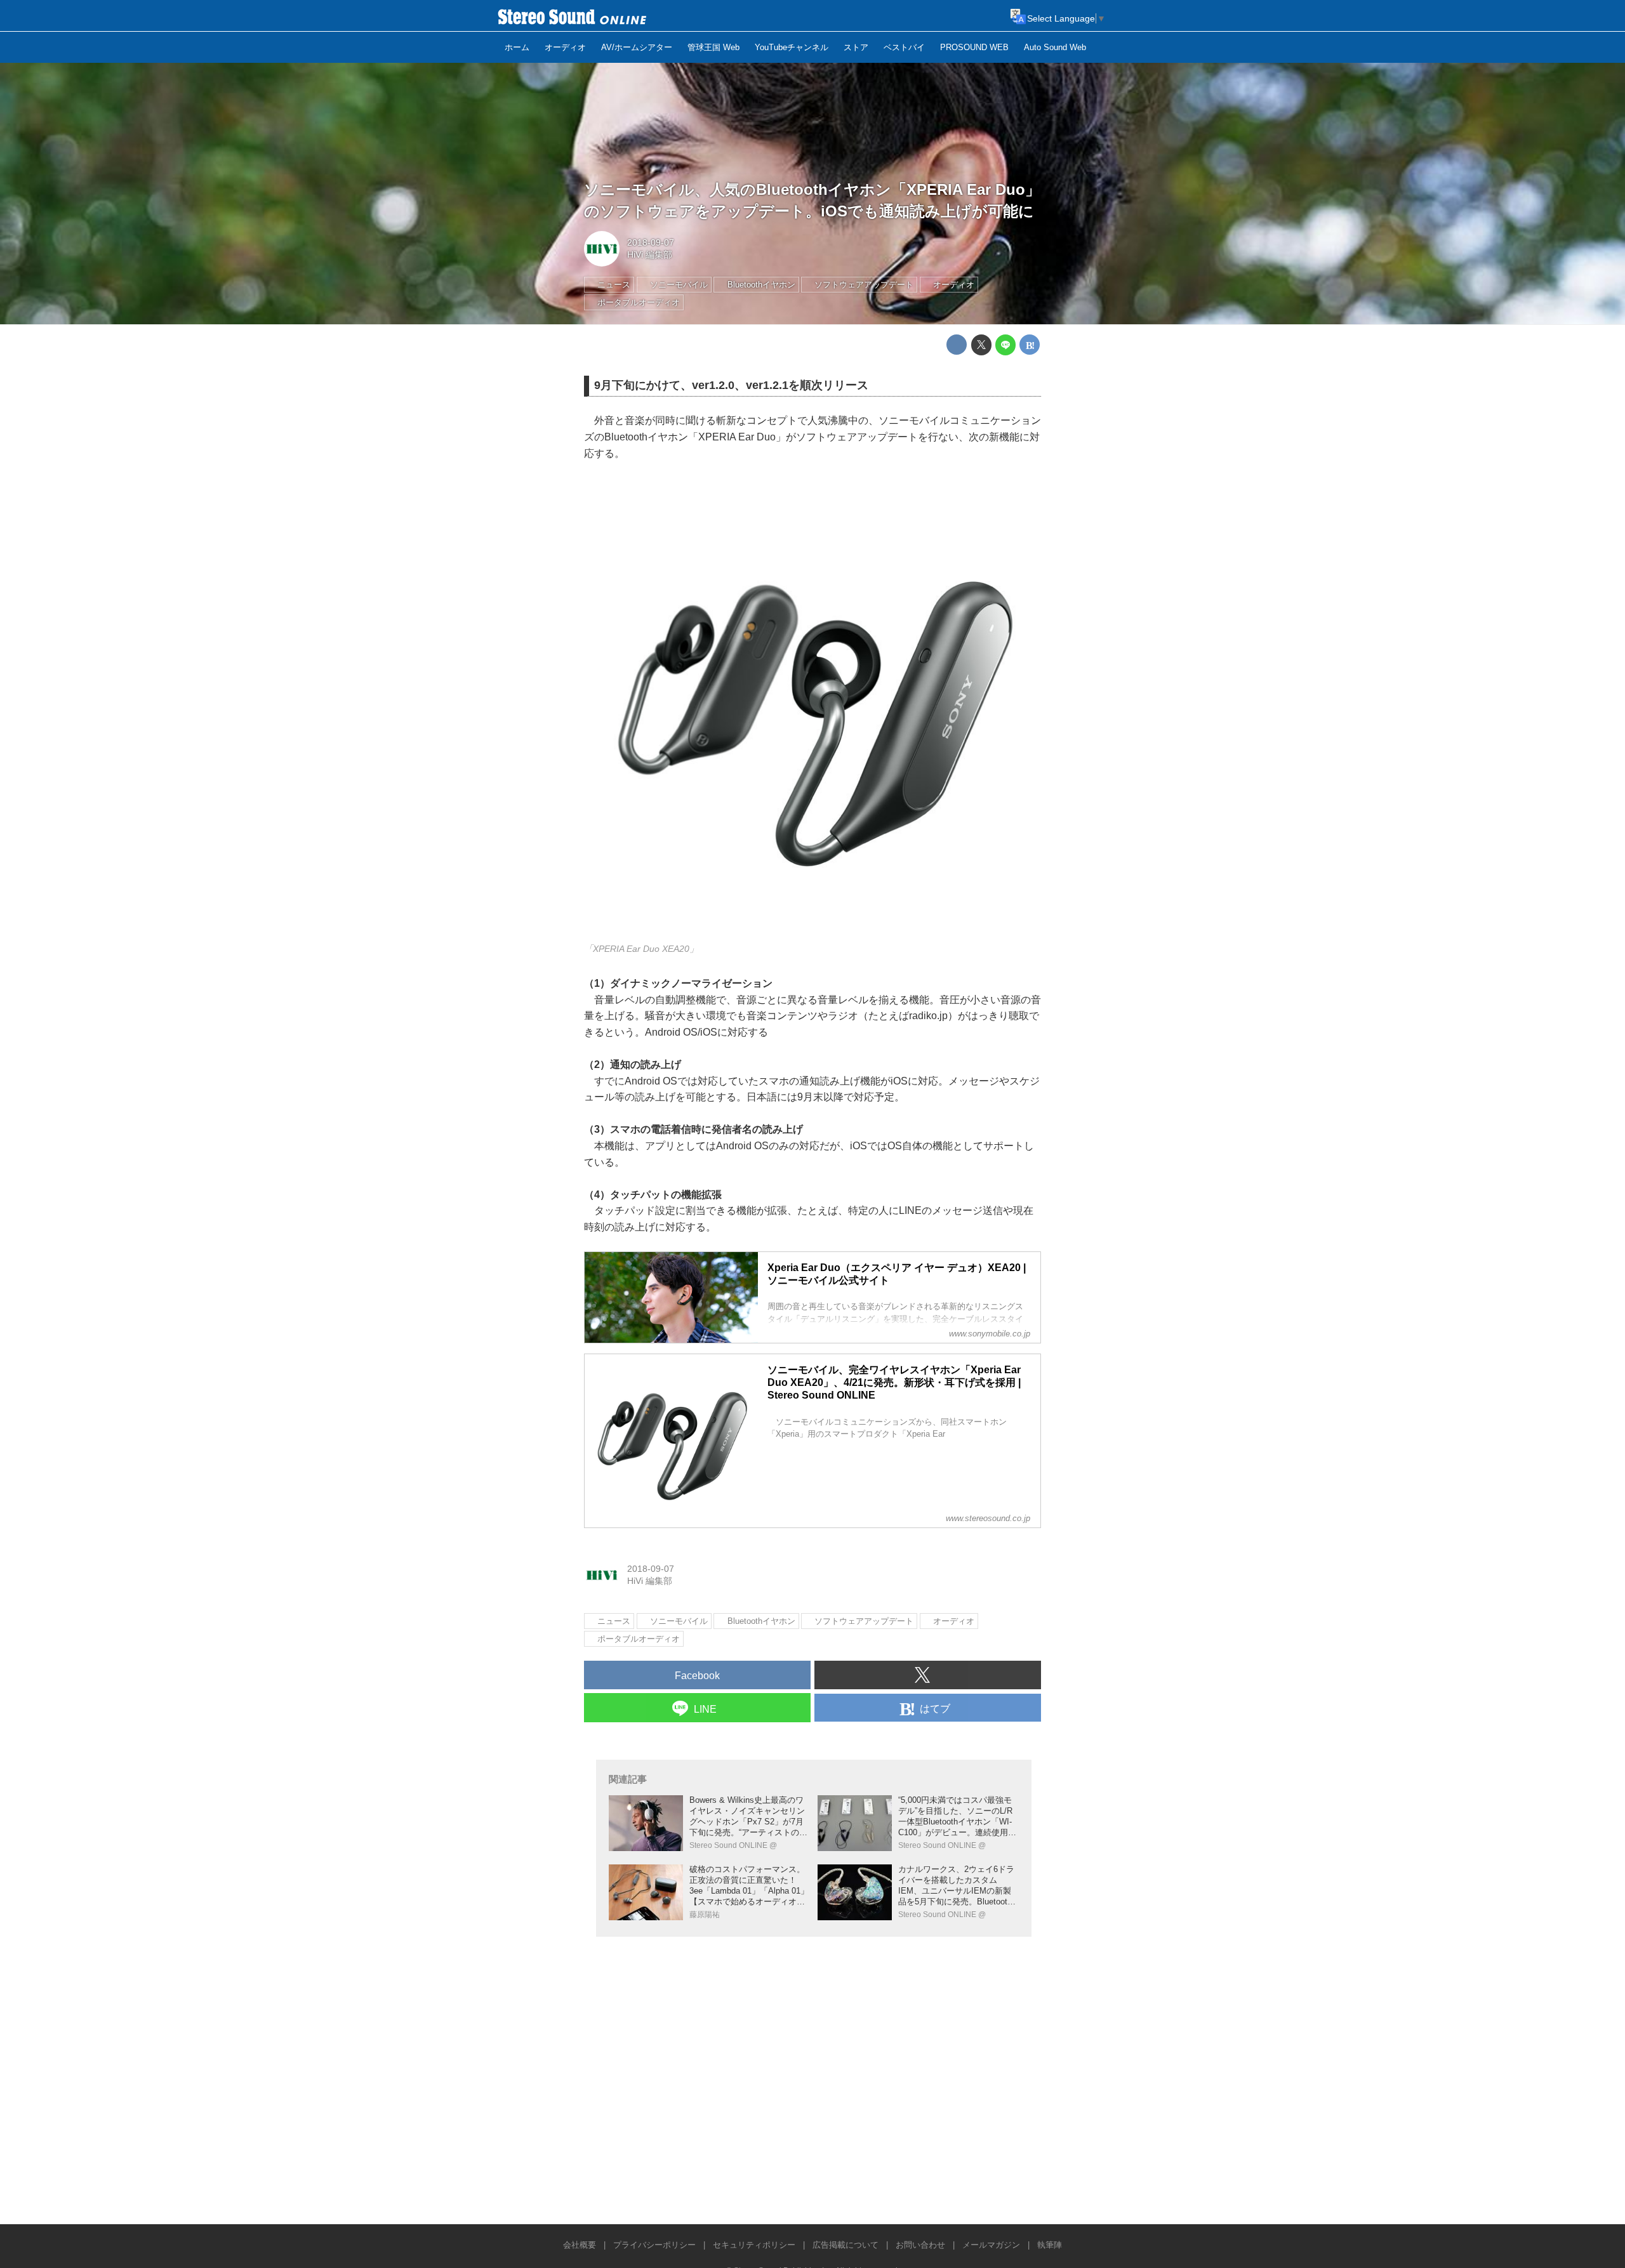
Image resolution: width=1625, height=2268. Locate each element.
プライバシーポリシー (654, 2245)
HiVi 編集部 (650, 254)
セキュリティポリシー (754, 2245)
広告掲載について (846, 2245)
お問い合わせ (920, 2245)
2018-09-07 (651, 242)
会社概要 (580, 2245)
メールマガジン (991, 2245)
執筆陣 (1050, 2245)
